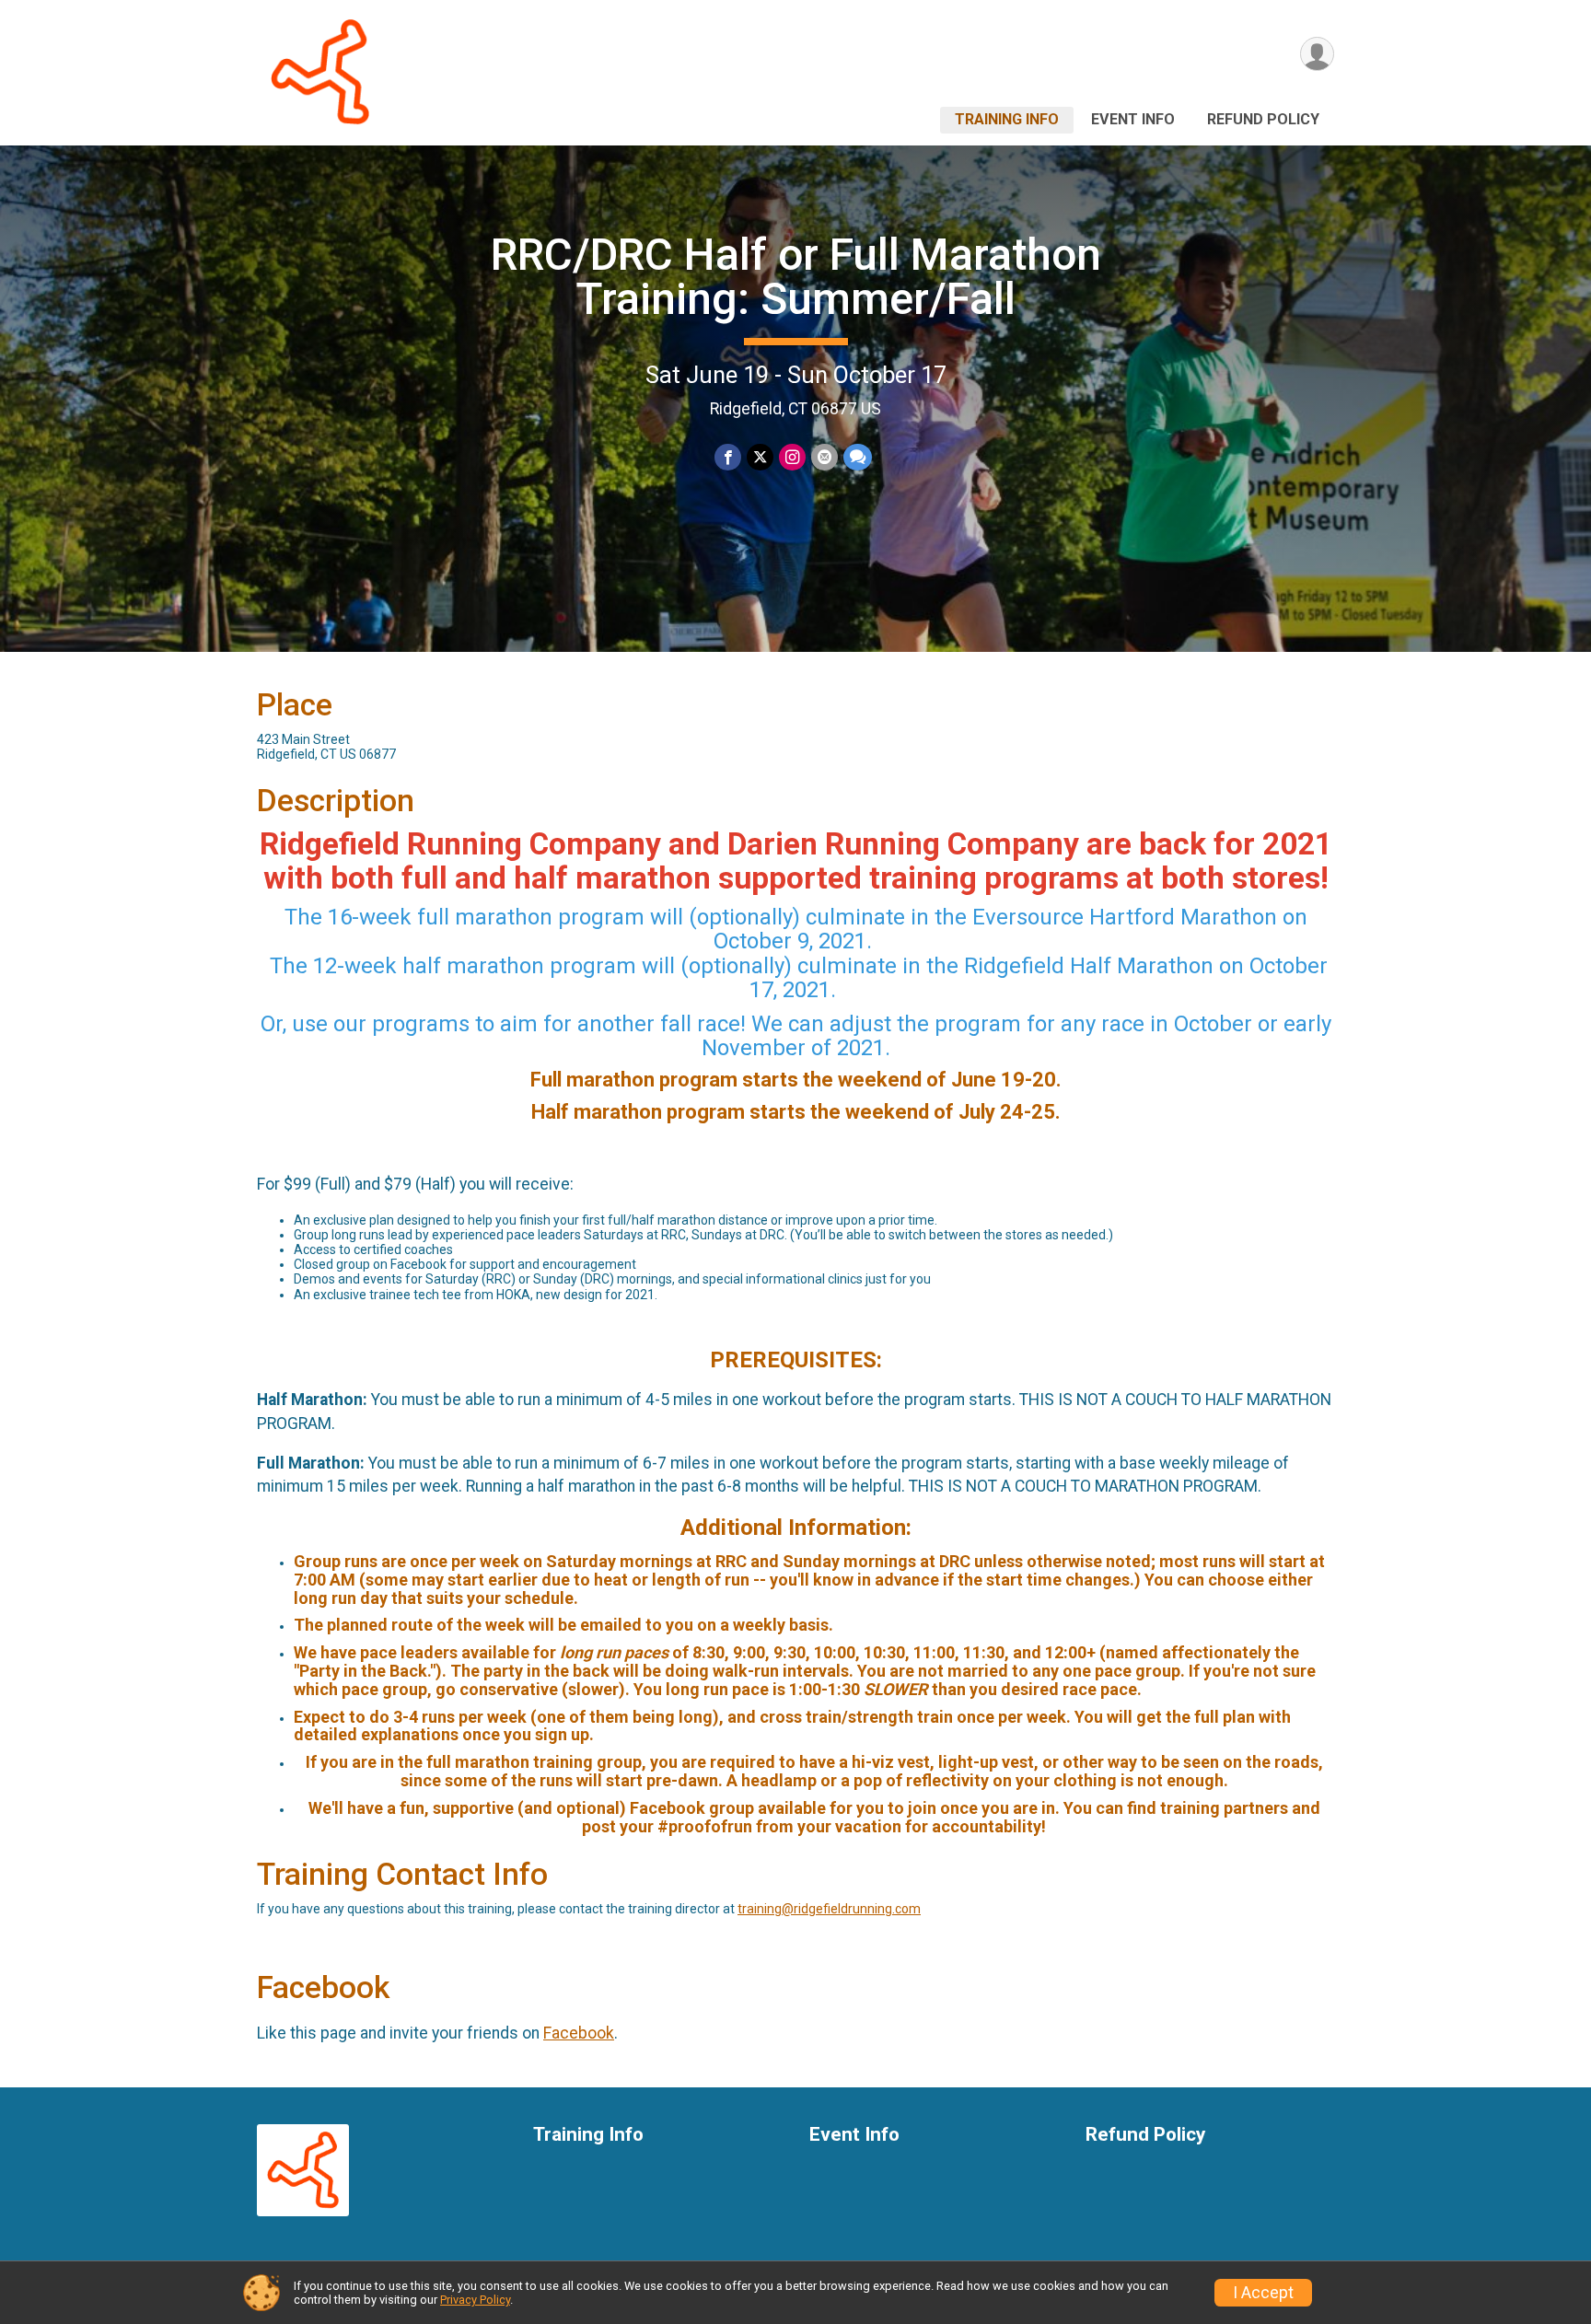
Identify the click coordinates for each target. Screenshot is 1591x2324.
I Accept (1263, 2293)
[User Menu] (1317, 54)
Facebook (579, 2033)
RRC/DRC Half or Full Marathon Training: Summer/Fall (796, 277)
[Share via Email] (825, 457)
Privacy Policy (475, 2300)
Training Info (1007, 119)
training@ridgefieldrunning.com (829, 1909)
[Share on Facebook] (728, 457)
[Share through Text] (858, 457)
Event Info (1133, 119)
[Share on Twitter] (760, 457)
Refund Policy (1263, 119)
